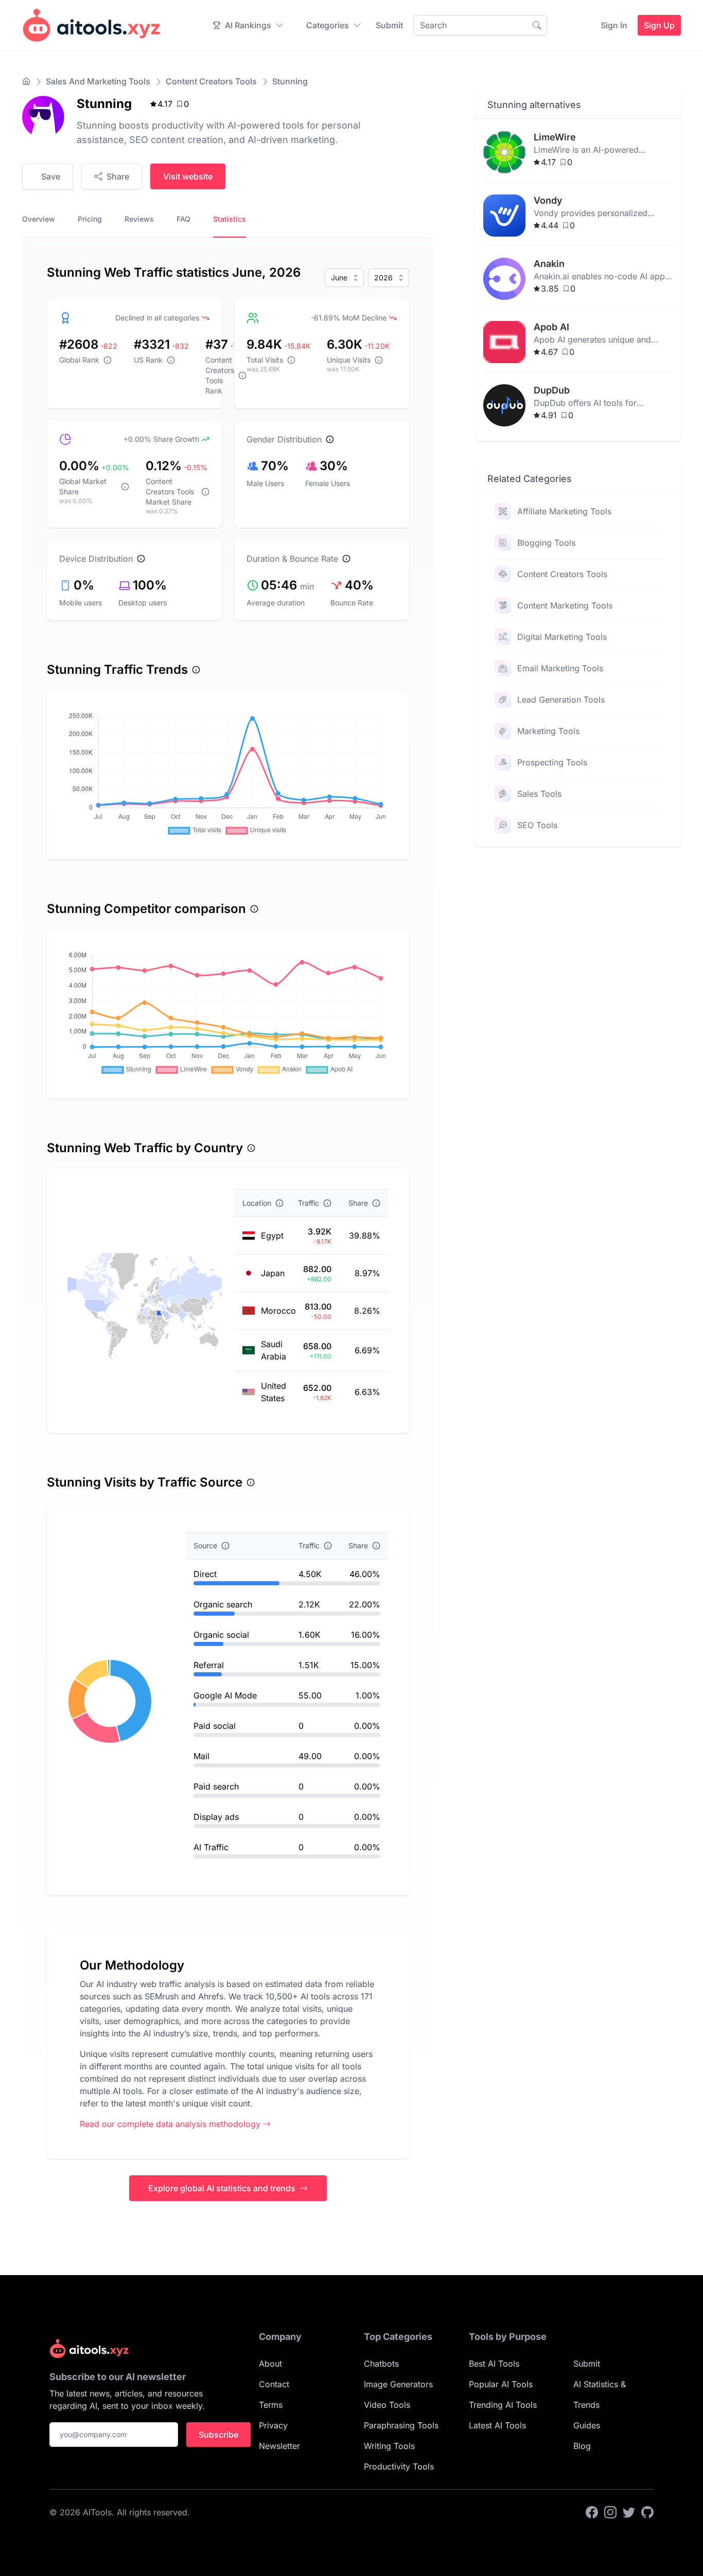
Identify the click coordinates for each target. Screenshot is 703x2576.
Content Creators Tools (211, 81)
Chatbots (381, 2364)
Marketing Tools (548, 731)
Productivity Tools (399, 2466)
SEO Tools (537, 825)
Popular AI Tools (501, 2384)
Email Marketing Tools (560, 668)
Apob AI (551, 327)
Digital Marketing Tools (562, 637)
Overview (39, 219)
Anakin (549, 264)
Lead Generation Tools (561, 700)
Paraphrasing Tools (401, 2425)
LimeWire (555, 137)
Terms (271, 2405)
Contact (274, 2384)
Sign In (614, 25)
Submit (389, 25)
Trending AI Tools (503, 2405)
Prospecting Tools (552, 762)
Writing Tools (389, 2446)
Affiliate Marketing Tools (564, 511)
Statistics (230, 219)
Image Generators (398, 2384)
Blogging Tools (546, 543)
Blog (582, 2446)
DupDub (552, 390)
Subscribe (218, 2435)
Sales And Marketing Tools (98, 81)
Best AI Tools (494, 2364)
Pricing (90, 219)
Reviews (139, 219)
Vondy (548, 200)
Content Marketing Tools (565, 605)
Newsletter (279, 2446)
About (270, 2364)
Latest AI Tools (497, 2425)
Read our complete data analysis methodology (170, 2124)
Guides (587, 2425)
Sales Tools (539, 794)
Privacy (273, 2425)
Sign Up (659, 25)
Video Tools (387, 2405)
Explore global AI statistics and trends (222, 2188)
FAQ (183, 219)
